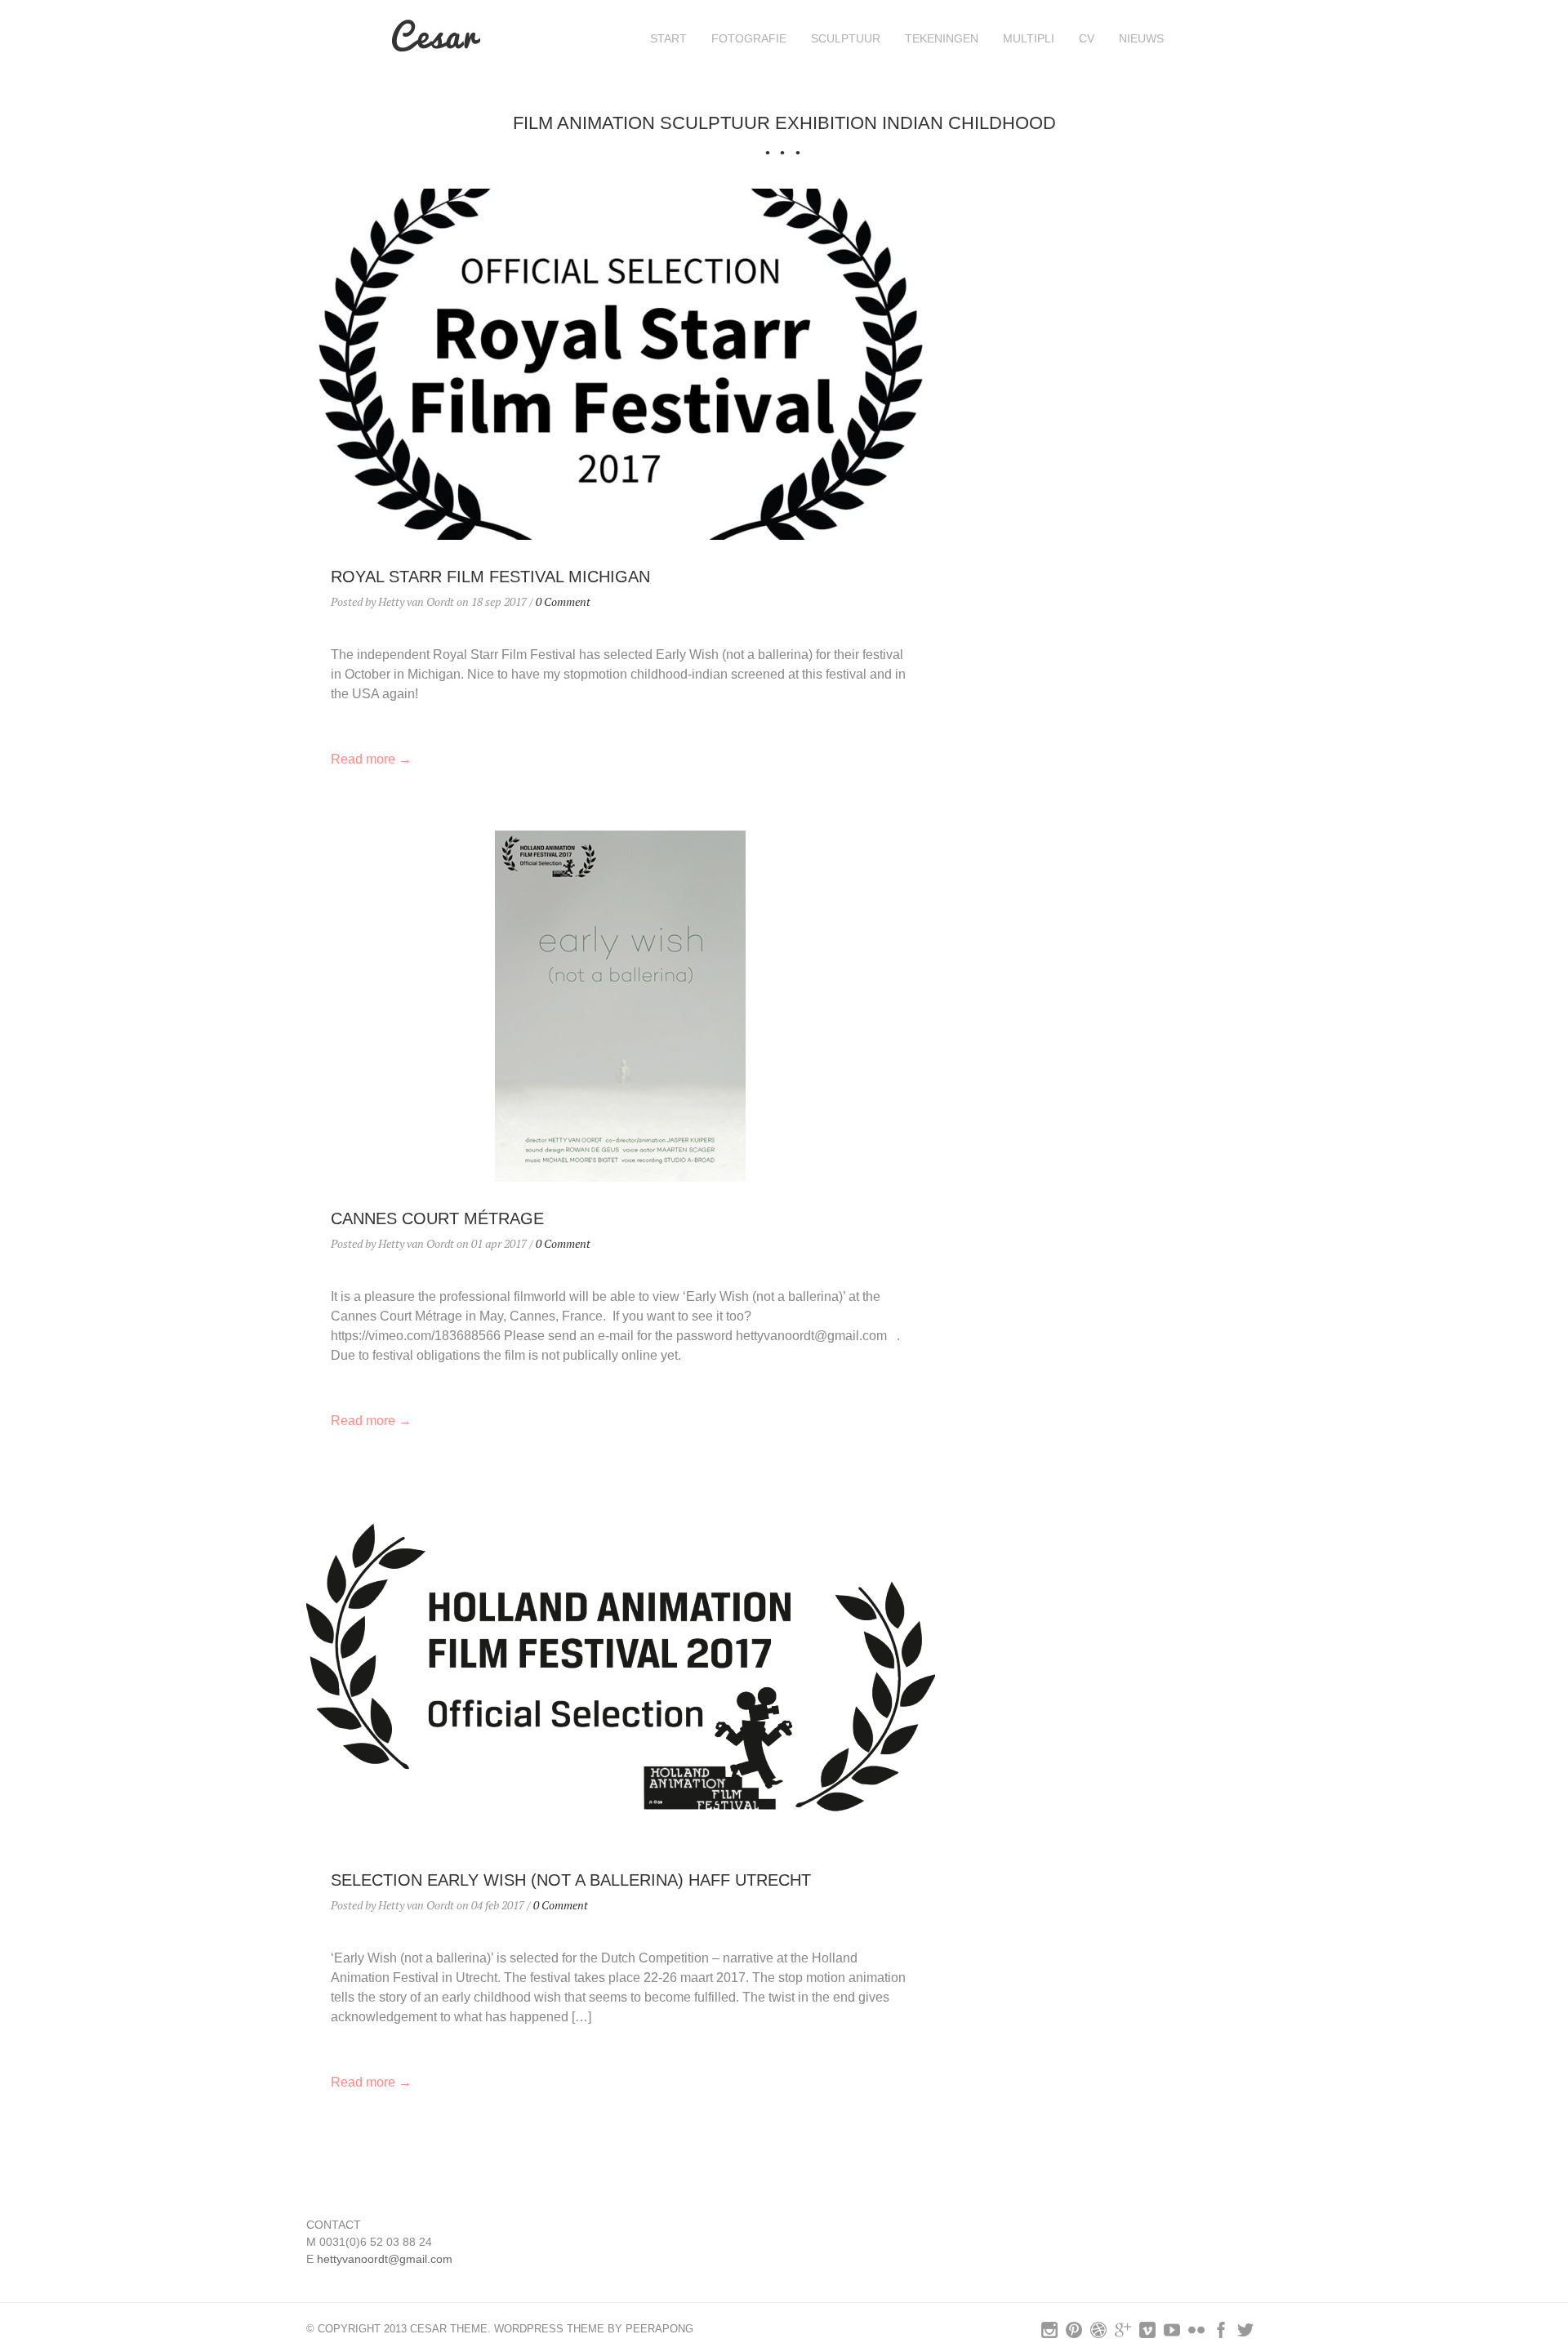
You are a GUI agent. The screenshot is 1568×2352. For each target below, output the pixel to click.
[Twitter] (1245, 2334)
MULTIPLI (1029, 38)
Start (668, 38)
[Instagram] (1049, 2334)
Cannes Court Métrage (437, 1218)
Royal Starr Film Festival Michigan (490, 577)
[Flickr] (1196, 2334)
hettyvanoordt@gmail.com (385, 2259)
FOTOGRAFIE (749, 38)
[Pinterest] (1074, 2334)
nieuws (1141, 38)
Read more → (371, 759)
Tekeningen (942, 38)
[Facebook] (1221, 2334)
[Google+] (1123, 2334)
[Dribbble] (1098, 2334)
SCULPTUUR (846, 38)
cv (1087, 38)
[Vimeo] (1147, 2334)
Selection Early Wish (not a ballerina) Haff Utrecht (571, 1880)
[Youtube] (1172, 2334)
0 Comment (563, 601)
